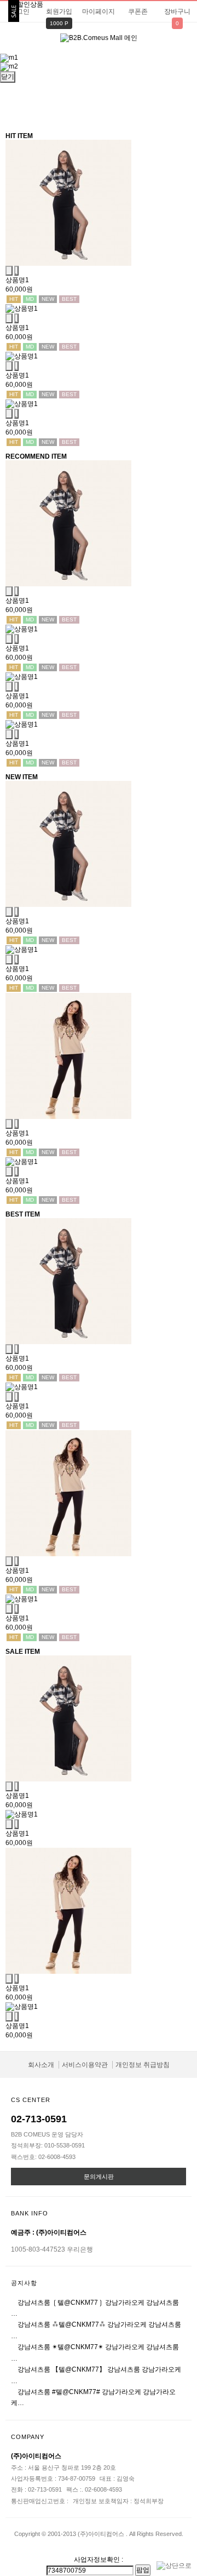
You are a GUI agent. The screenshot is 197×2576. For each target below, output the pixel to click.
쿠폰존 (138, 12)
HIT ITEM (19, 136)
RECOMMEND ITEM (36, 456)
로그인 (20, 12)
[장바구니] (9, 271)
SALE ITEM (23, 1652)
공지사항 (24, 2283)
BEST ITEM (23, 1214)
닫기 (8, 77)
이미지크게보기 (90, 107)
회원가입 (59, 12)
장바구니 (177, 12)
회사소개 (41, 2065)
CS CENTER (31, 2100)
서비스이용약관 (85, 2065)
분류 (14, 43)
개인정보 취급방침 (143, 2065)
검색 (183, 44)
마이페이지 (99, 12)
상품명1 (17, 280)
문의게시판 (99, 2177)
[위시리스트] (16, 271)
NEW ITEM (22, 777)
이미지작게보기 (108, 107)
